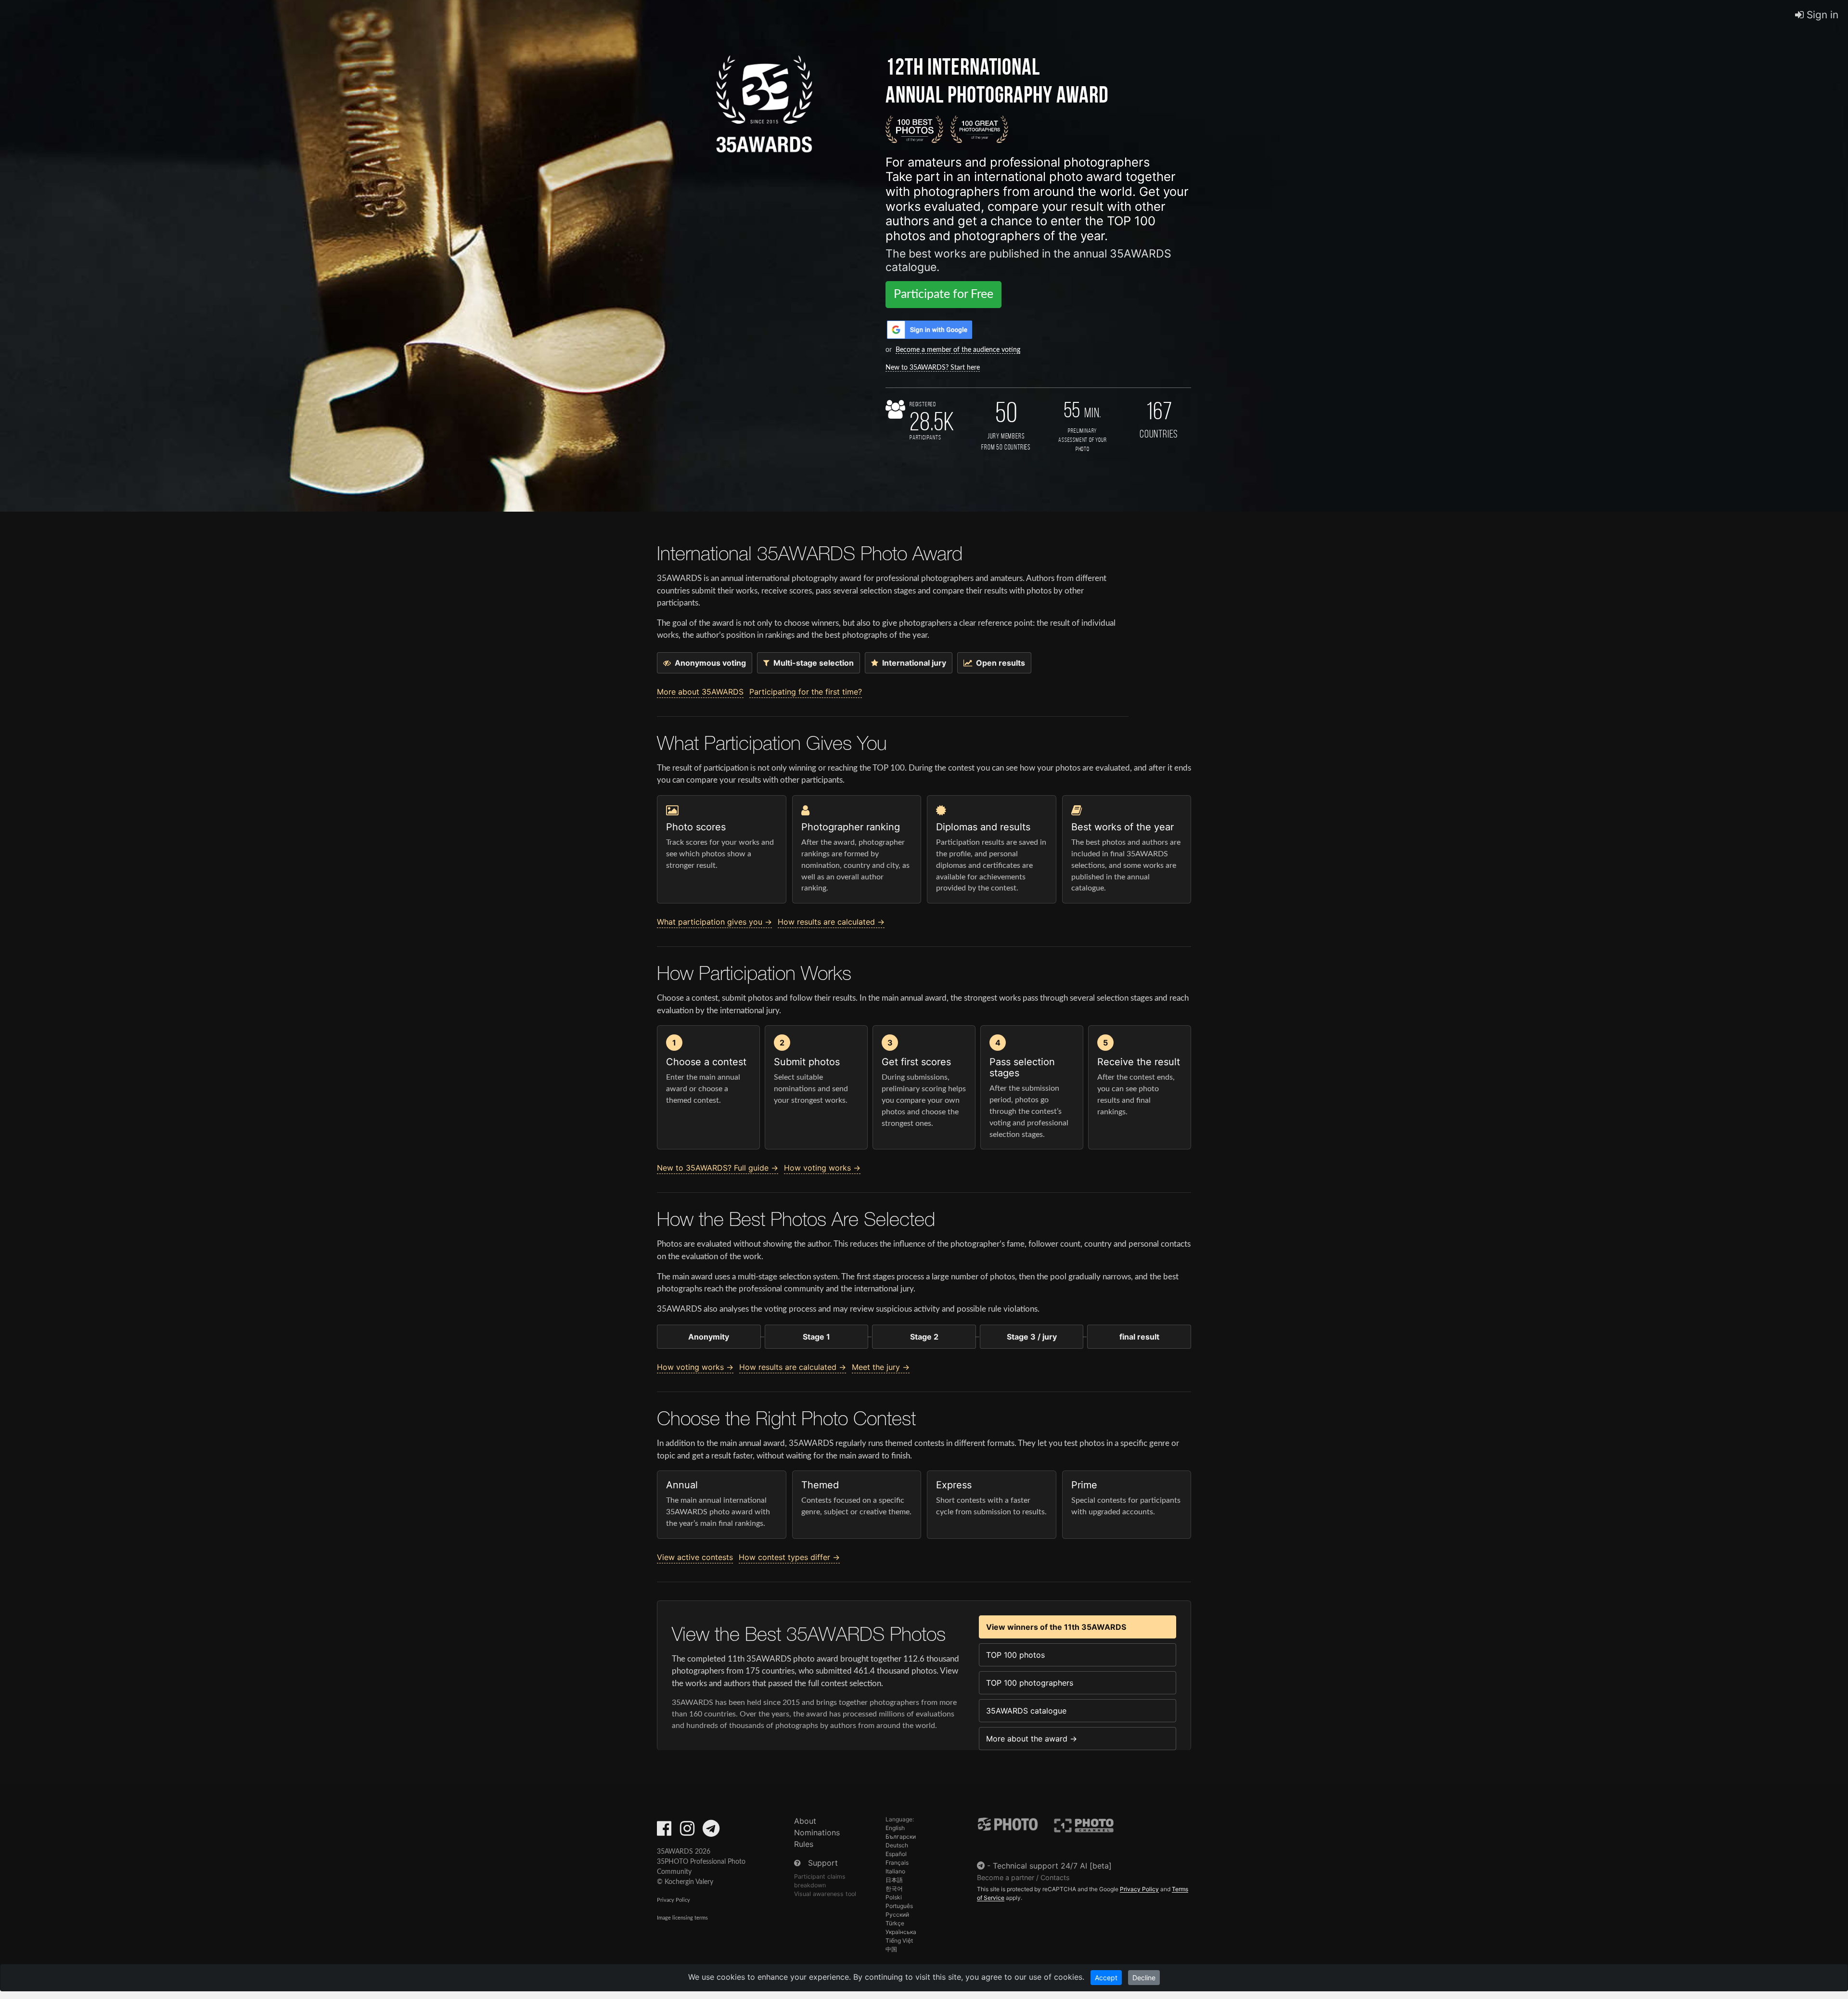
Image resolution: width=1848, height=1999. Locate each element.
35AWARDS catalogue (1026, 1711)
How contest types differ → (789, 1557)
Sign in (1821, 15)
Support (823, 1863)
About (805, 1821)
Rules (804, 1844)
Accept (1106, 1978)
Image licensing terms (682, 1918)
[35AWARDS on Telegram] (711, 1831)
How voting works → (822, 1168)
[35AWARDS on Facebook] (664, 1831)
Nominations (817, 1832)
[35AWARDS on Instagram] (687, 1831)
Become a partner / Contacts (1023, 1877)
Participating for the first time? (806, 692)
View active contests (695, 1557)
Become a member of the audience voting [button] (958, 350)
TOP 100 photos (1015, 1655)
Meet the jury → (881, 1367)
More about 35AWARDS (700, 692)
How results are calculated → (831, 922)
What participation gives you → (714, 922)
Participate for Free (943, 294)
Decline (1144, 1978)
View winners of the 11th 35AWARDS (1056, 1627)
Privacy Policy (674, 1900)
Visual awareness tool (825, 1894)
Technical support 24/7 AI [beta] (1052, 1866)
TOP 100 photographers (1030, 1683)
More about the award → (1032, 1739)
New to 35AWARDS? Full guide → (718, 1168)
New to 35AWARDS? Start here (933, 368)
